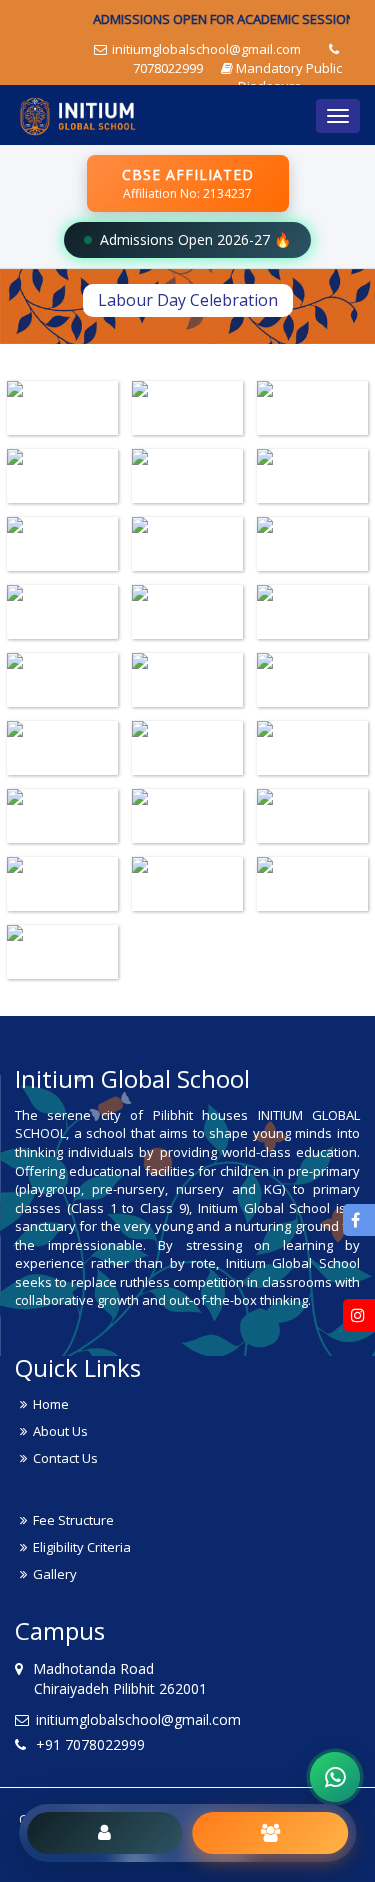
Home (51, 1404)
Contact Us (65, 1458)
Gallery (55, 1574)
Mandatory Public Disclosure (289, 77)
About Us (60, 1431)
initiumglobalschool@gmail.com (205, 49)
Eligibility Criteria (82, 1547)
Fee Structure (73, 1520)
